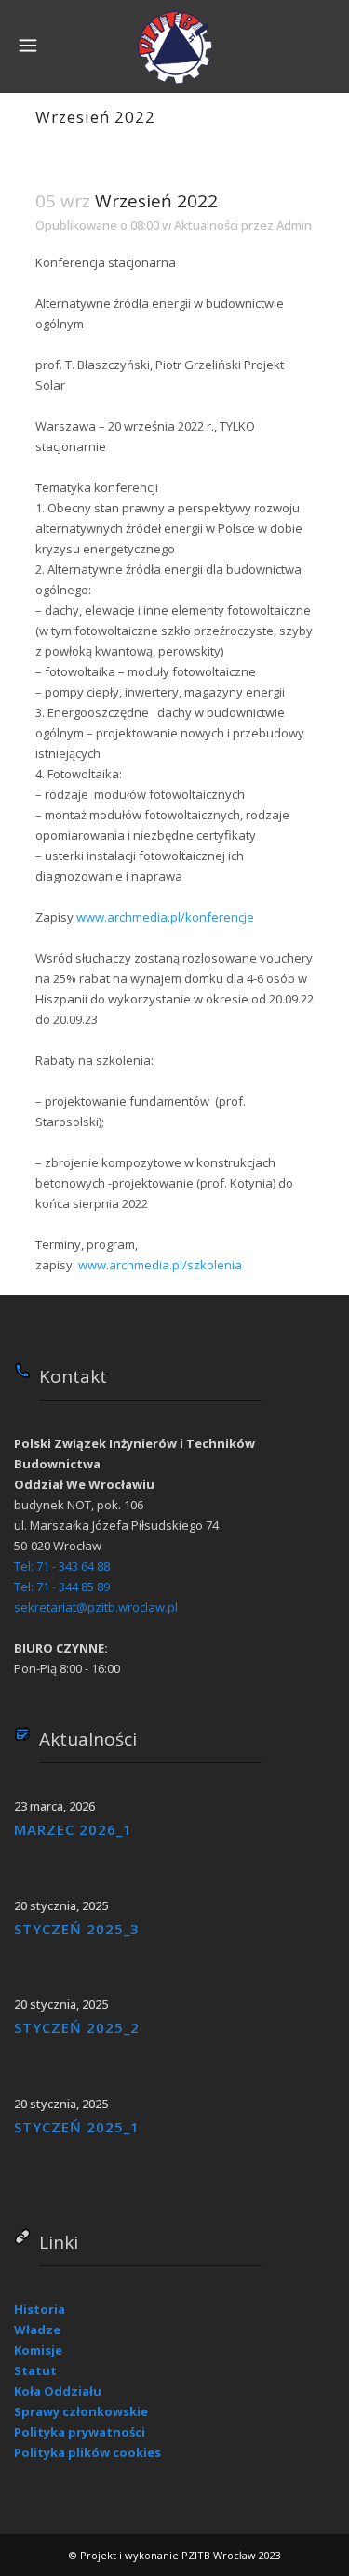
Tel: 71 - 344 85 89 (62, 1587)
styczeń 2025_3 (77, 1929)
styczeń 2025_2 (77, 2027)
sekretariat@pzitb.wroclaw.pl (96, 1607)
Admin (294, 225)
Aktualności (206, 225)
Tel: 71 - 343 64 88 (62, 1566)
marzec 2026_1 (73, 1829)
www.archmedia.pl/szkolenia (160, 1265)
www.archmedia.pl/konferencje (165, 917)
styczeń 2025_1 (77, 2127)
